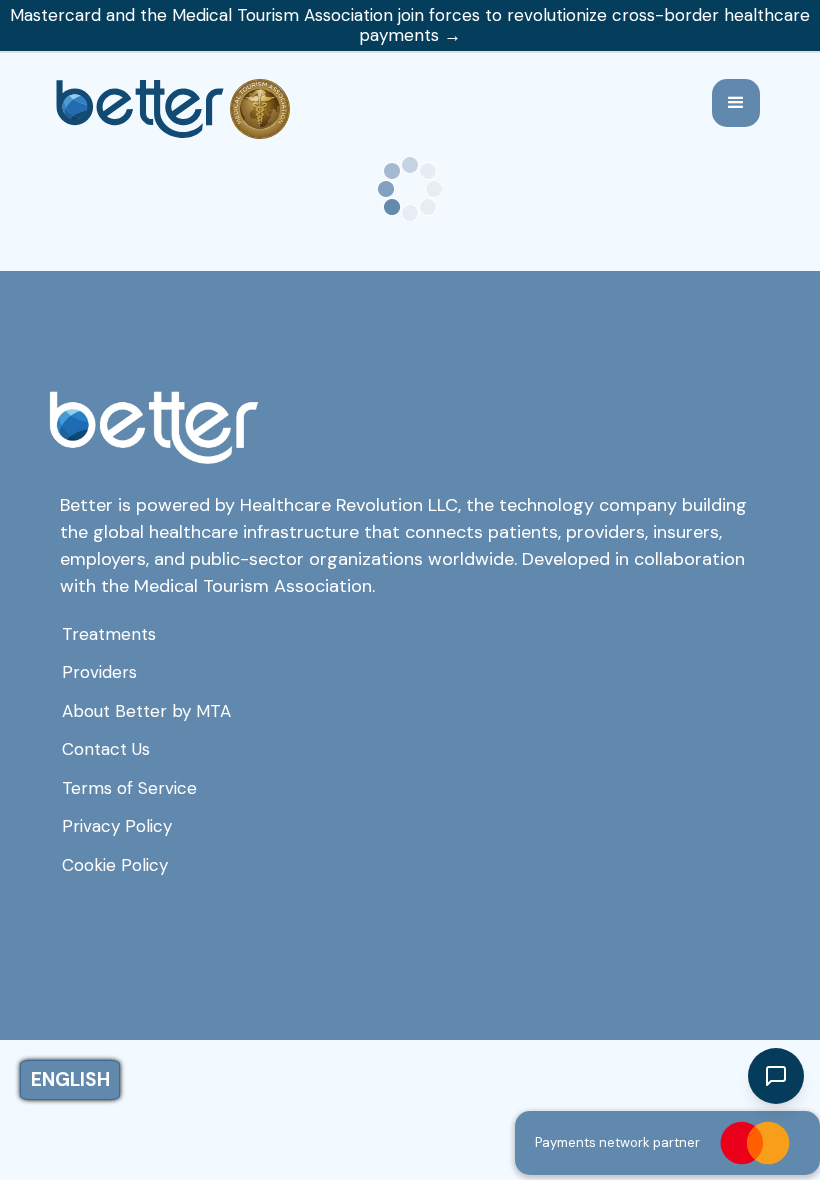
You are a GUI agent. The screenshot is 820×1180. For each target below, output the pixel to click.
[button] (736, 103)
